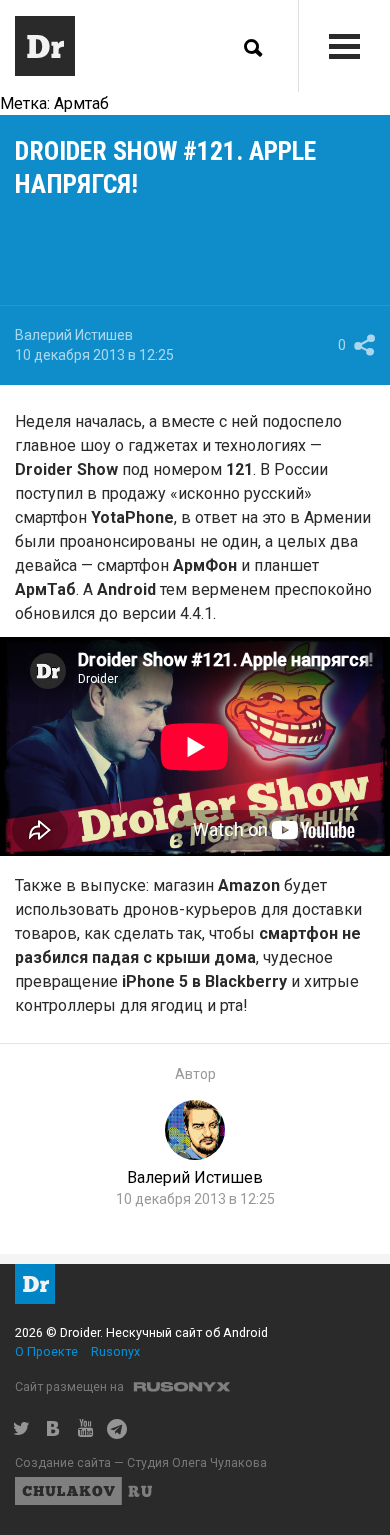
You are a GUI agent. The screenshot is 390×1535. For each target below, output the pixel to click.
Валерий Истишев (74, 335)
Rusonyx (115, 1351)
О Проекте (46, 1351)
